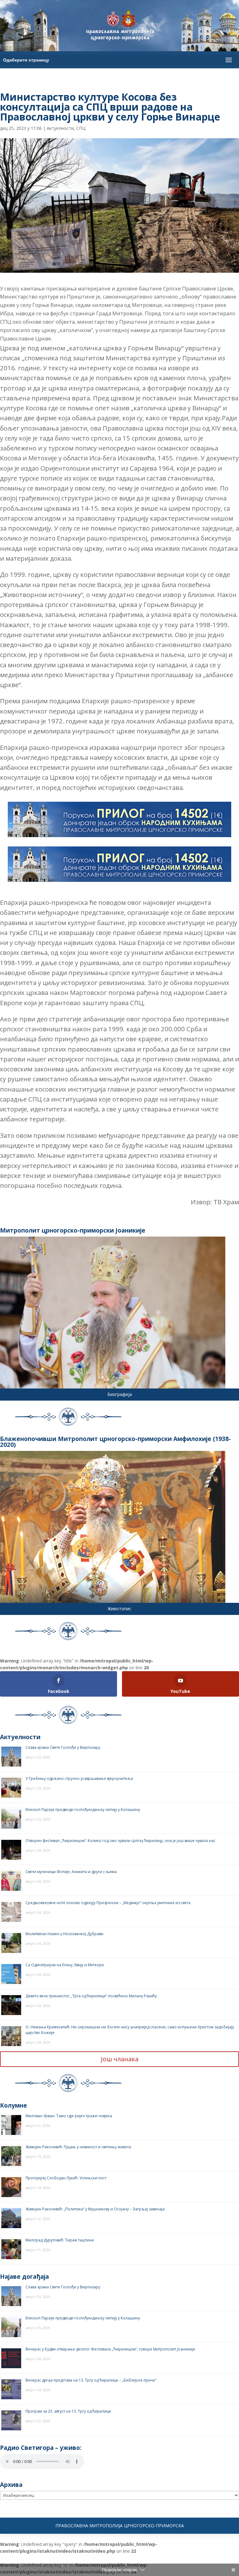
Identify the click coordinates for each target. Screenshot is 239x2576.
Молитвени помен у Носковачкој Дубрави (64, 1934)
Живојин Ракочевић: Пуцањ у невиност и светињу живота (78, 2147)
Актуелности (60, 128)
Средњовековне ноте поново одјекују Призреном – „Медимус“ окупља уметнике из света (108, 1903)
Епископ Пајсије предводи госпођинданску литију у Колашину (83, 1810)
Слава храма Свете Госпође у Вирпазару (63, 1747)
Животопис (119, 1609)
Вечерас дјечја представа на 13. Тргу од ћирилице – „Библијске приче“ (91, 2380)
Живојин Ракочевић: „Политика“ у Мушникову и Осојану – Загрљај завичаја (95, 2209)
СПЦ (81, 128)
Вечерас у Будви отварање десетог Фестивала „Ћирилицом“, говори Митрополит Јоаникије (110, 2349)
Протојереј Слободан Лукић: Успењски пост (66, 2178)
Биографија (120, 1394)
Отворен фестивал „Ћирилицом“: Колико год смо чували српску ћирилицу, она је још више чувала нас (120, 1841)
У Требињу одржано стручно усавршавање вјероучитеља (79, 1778)
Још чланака (120, 2059)
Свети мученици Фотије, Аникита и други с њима (71, 1872)
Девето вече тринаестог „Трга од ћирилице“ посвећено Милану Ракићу (91, 1996)
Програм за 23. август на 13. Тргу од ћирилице (68, 2411)
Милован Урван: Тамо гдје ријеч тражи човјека (69, 2116)
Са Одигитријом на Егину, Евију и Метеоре (65, 1965)
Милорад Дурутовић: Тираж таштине (60, 2240)
